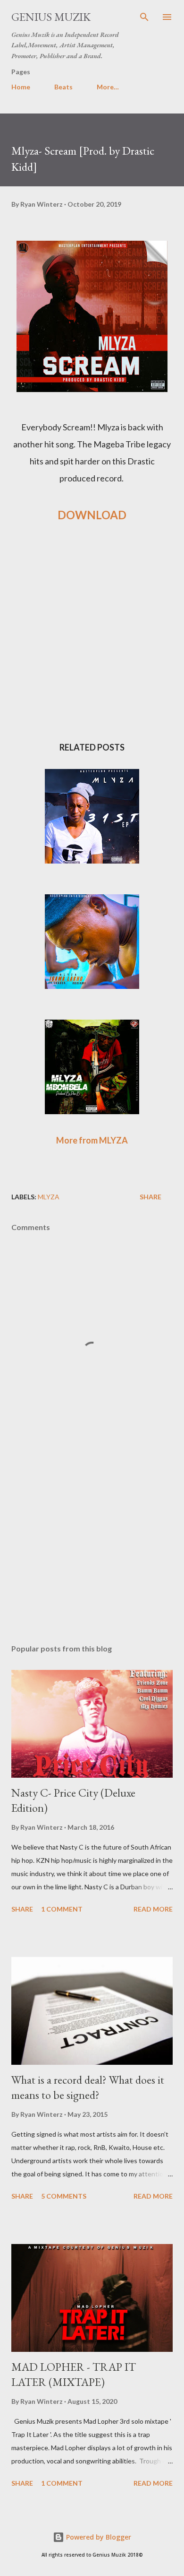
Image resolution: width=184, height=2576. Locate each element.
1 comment (62, 1909)
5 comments (64, 2196)
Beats (63, 87)
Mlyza (49, 1197)
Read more (153, 1909)
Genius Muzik (51, 17)
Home (21, 87)
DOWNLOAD (92, 515)
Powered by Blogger (98, 2537)
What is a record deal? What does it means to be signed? (88, 2087)
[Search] (144, 17)
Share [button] (151, 1197)
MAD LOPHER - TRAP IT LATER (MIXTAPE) (74, 2374)
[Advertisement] (92, 1547)
